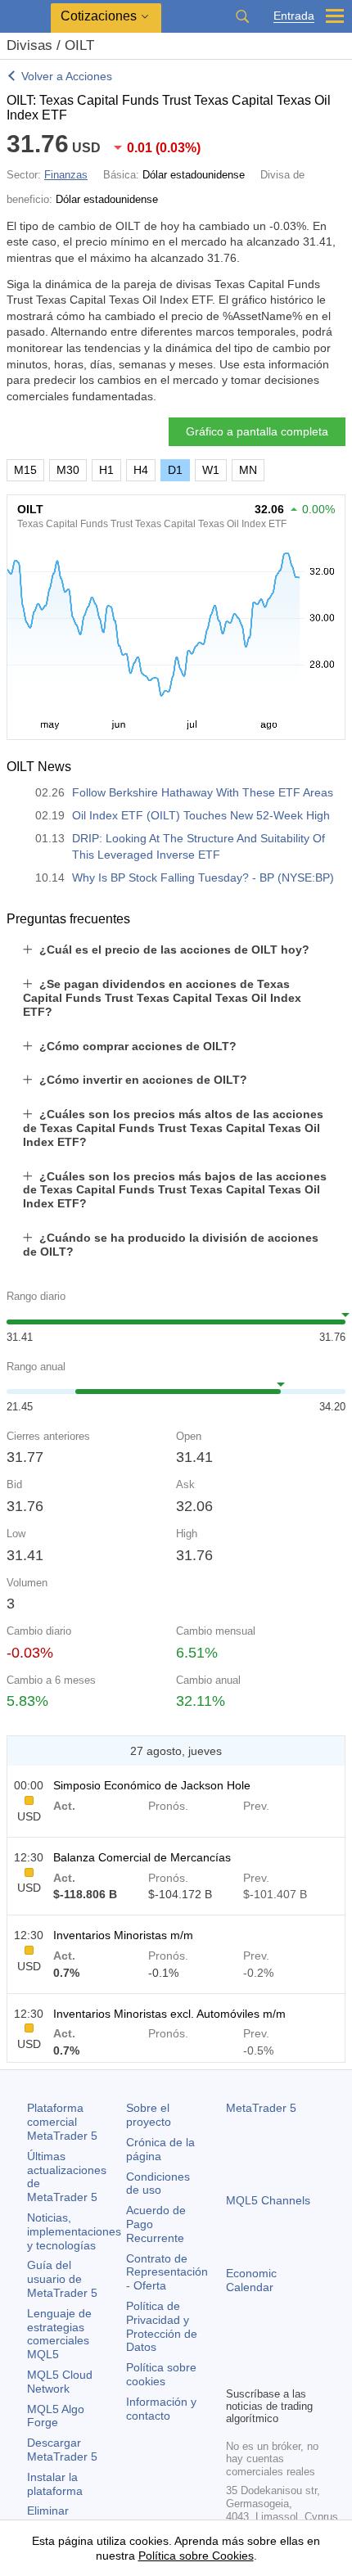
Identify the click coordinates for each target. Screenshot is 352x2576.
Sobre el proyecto (149, 2115)
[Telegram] (262, 2345)
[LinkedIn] (236, 2371)
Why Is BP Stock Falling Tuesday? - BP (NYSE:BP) (203, 877)
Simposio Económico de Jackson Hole (152, 1785)
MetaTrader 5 (261, 2108)
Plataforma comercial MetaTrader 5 (62, 2122)
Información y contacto (161, 2409)
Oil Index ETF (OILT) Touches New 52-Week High (201, 815)
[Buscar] (242, 16)
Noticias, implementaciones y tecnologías (74, 2231)
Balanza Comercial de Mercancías (142, 1857)
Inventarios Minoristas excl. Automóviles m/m (169, 2014)
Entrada (294, 16)
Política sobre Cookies (196, 2556)
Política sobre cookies (161, 2374)
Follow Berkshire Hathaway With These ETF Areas (203, 792)
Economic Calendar (251, 2280)
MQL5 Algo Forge (56, 2416)
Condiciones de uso (158, 2184)
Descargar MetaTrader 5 (62, 2450)
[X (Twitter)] (288, 2345)
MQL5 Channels (268, 2200)
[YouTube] (314, 2345)
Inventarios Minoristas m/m (123, 1935)
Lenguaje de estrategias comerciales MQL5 (59, 2334)
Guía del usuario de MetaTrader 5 (62, 2279)
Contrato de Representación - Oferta (167, 2272)
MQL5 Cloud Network (60, 2382)
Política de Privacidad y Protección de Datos (162, 2326)
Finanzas (66, 175)
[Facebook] (236, 2345)
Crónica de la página (160, 2149)
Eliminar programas (55, 2517)
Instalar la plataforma (55, 2484)
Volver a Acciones (67, 76)
